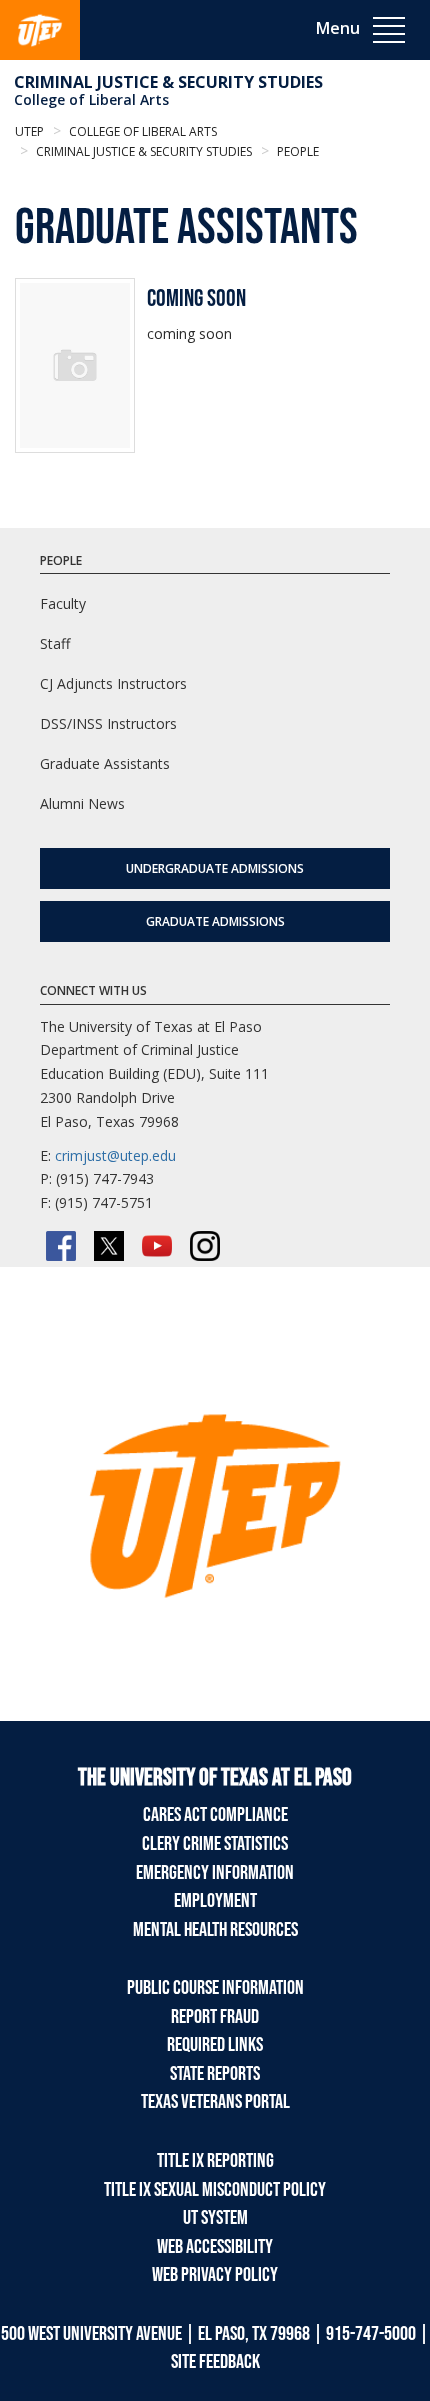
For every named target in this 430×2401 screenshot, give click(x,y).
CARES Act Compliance (215, 1815)
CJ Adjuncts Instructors (113, 683)
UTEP (29, 131)
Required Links (215, 2045)
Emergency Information (215, 1873)
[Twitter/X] (109, 1246)
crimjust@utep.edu (115, 1155)
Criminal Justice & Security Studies (168, 82)
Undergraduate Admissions (215, 868)
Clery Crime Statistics (215, 1844)
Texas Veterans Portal (215, 2102)
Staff (55, 643)
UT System (215, 2218)
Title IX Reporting (215, 2161)
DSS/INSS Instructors (108, 723)
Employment (215, 1901)
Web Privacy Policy (215, 2275)
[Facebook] (61, 1246)
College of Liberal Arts (91, 99)
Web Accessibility (215, 2247)
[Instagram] (205, 1246)
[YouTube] (157, 1246)
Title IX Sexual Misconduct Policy (215, 2190)
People (296, 151)
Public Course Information (215, 1988)
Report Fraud (215, 2017)
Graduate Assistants (105, 763)
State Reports (215, 2074)
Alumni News (82, 803)
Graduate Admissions (215, 921)
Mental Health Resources (215, 1930)
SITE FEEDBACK (215, 2362)
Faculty (63, 603)
